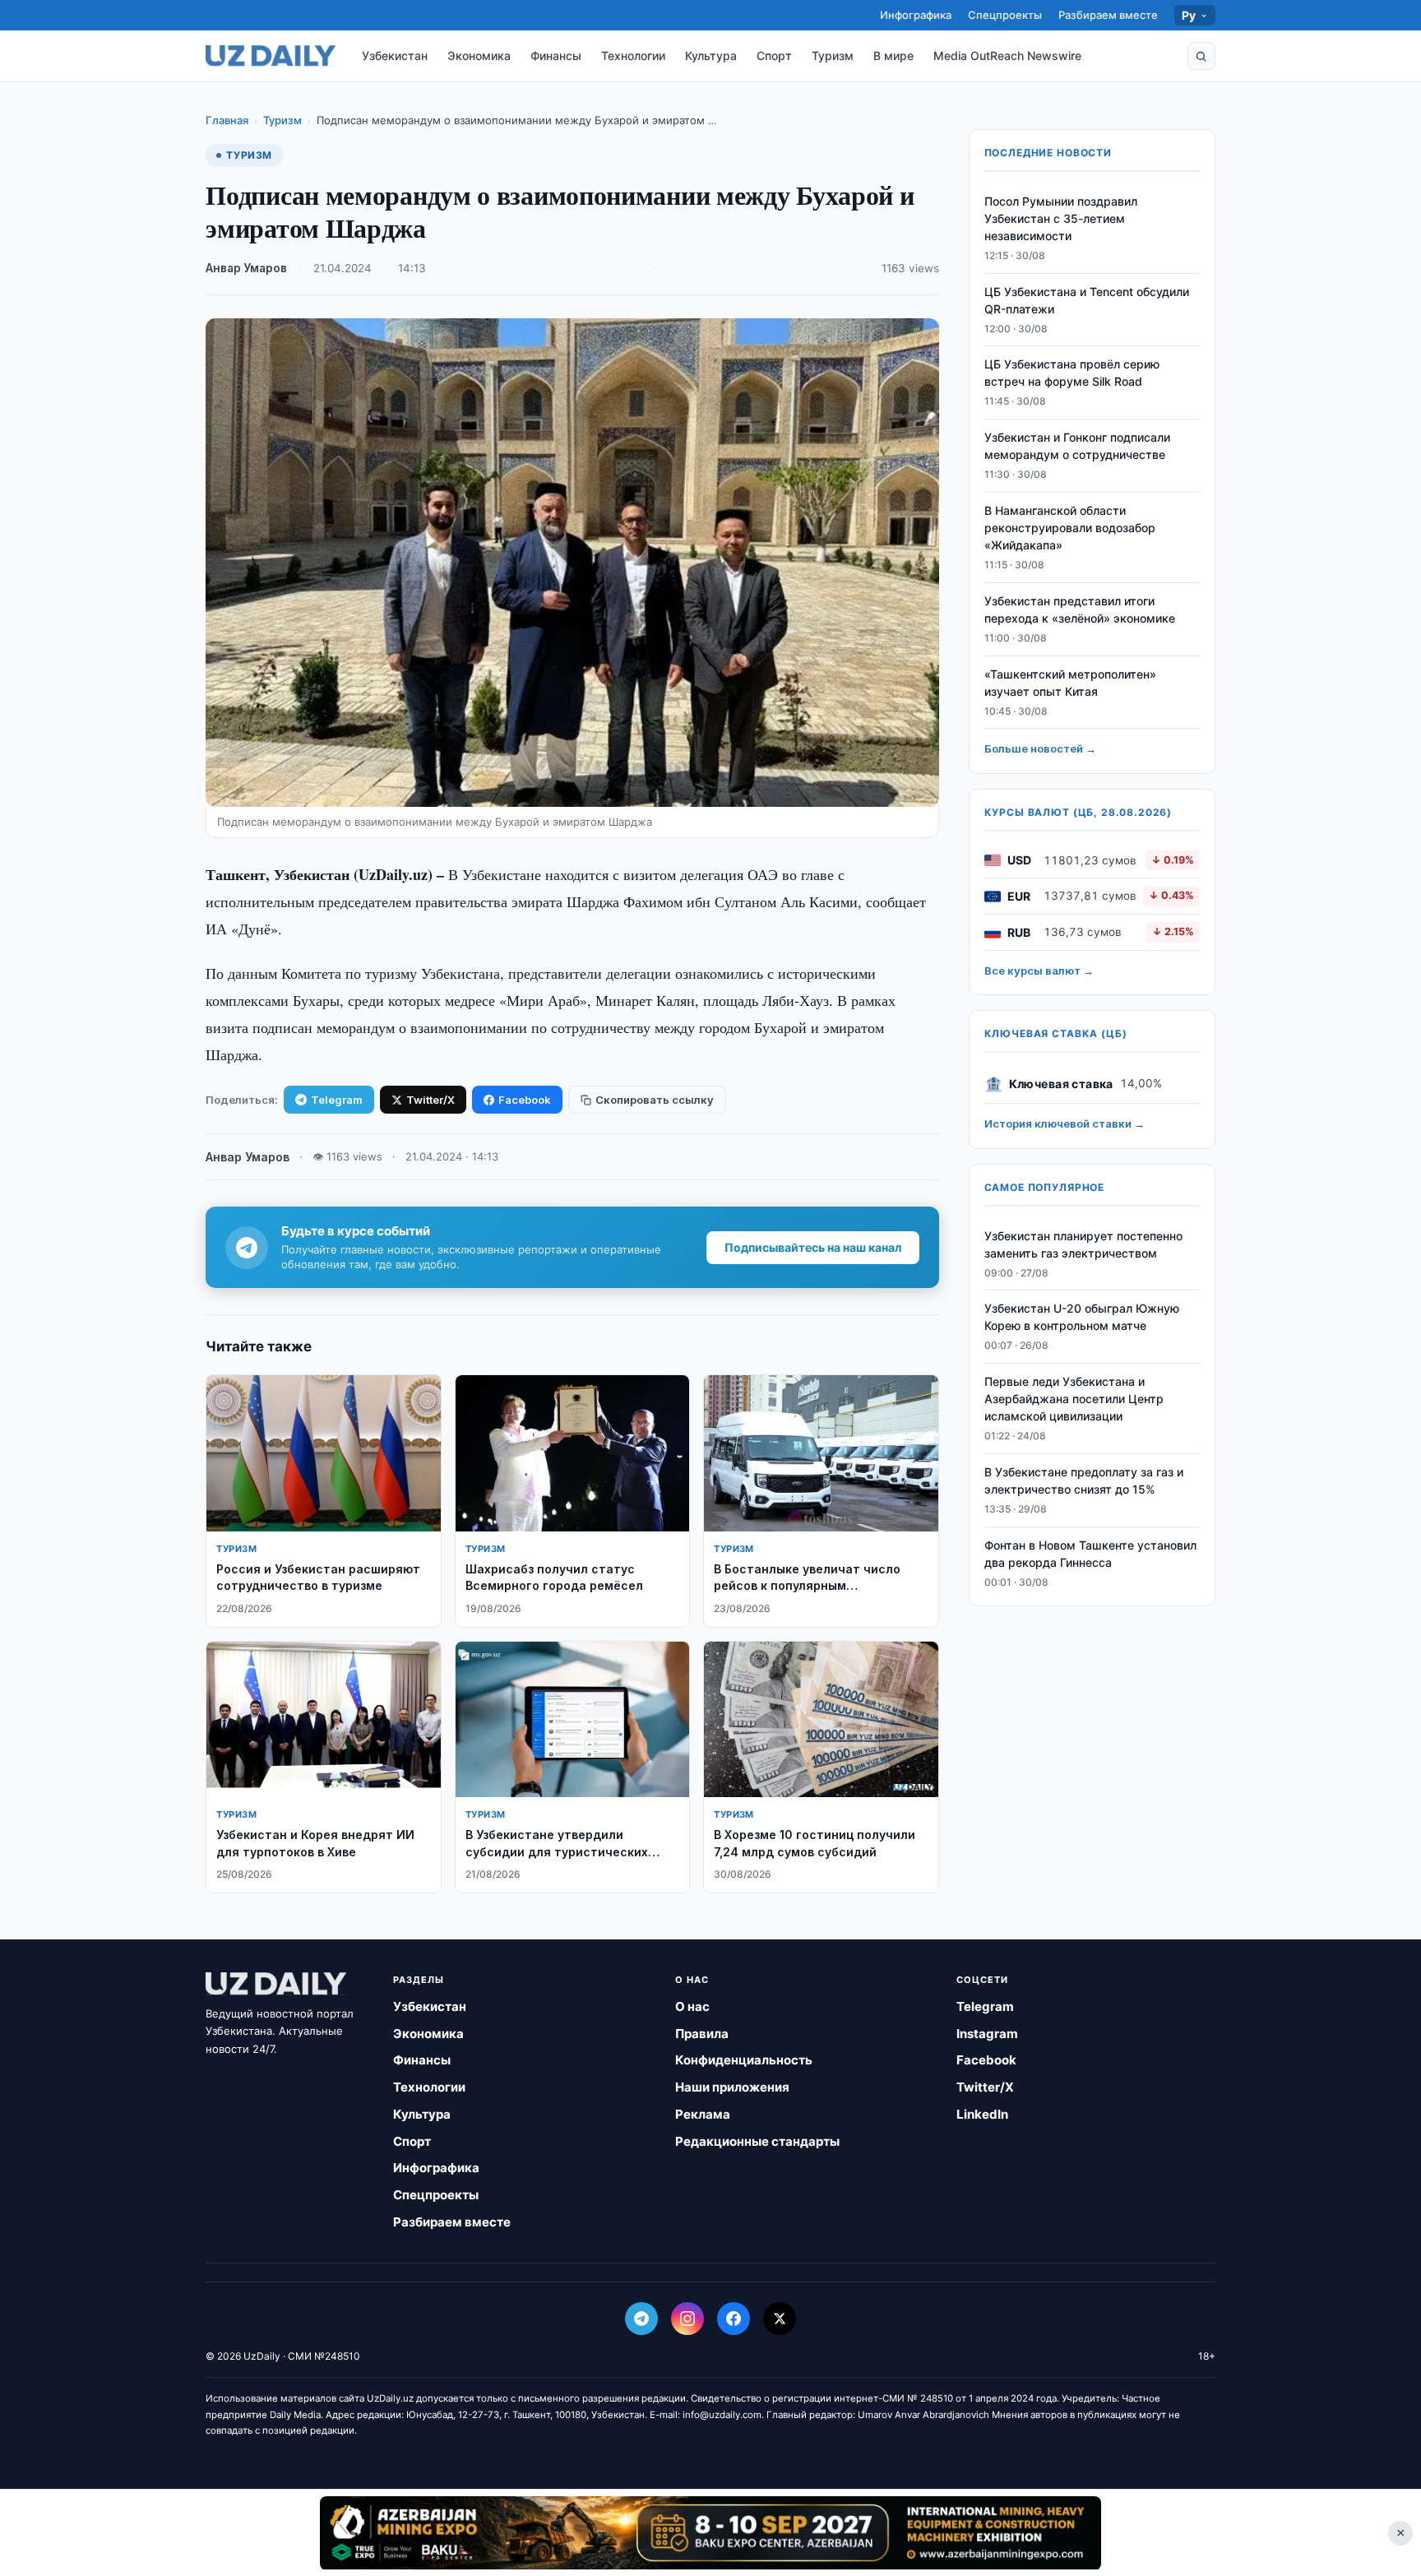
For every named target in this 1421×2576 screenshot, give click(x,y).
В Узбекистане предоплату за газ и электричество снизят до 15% (1084, 1480)
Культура (711, 56)
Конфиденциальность (744, 2060)
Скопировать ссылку (655, 1100)
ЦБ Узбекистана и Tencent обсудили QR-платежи (1087, 300)
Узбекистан (395, 56)
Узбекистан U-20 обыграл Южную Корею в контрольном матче (1082, 1318)
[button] (1201, 56)
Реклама (703, 2114)
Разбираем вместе (1108, 15)
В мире (893, 56)
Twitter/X (430, 1100)
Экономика (479, 56)
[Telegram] (641, 2319)
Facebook (525, 1100)
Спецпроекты (1005, 15)
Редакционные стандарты (757, 2141)
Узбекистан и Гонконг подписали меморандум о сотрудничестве (1077, 447)
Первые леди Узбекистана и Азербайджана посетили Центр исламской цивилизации (1074, 1399)
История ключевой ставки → (1065, 1124)
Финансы (556, 56)
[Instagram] (687, 2319)
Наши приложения (732, 2087)
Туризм (833, 56)
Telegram (337, 1100)
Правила (702, 2034)
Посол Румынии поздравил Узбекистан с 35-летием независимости (1061, 218)
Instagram (987, 2034)
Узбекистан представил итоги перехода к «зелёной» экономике (1080, 609)
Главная (227, 120)
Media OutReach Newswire (1007, 56)
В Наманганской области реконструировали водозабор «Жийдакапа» (1070, 528)
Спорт (774, 56)
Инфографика (916, 15)
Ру (1189, 15)
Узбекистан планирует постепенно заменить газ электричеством (1083, 1244)
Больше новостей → (1040, 749)
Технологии (633, 56)
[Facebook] (734, 2319)
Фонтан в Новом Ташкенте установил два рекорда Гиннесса (1090, 1554)
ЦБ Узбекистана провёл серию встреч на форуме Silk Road (1072, 373)
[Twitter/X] (780, 2319)
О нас (692, 2006)
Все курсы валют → (1039, 971)
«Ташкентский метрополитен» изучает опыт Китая (1070, 683)
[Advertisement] (710, 2532)
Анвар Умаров (246, 268)
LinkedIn (982, 2114)
